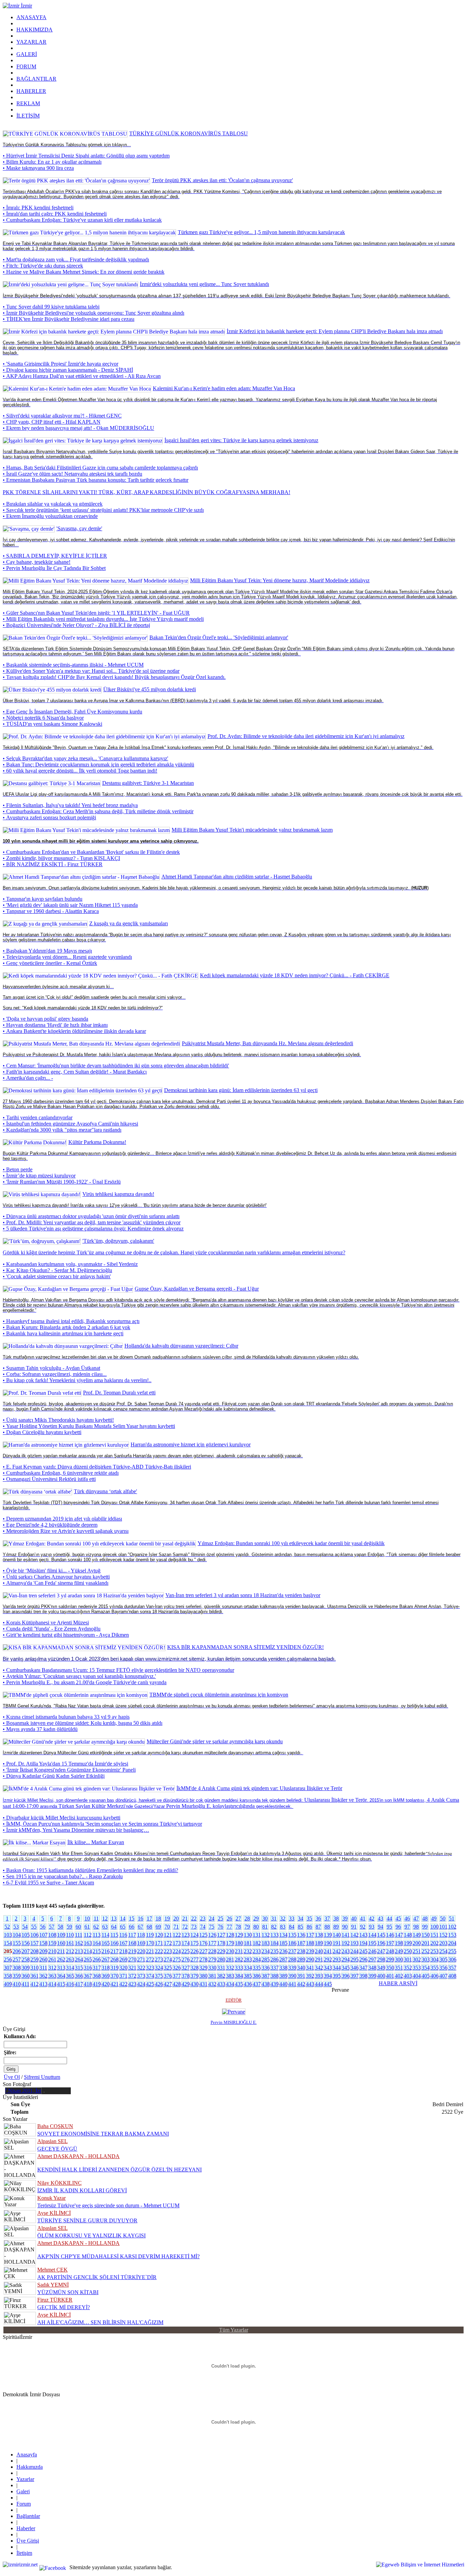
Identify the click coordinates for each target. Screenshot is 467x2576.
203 (443, 1943)
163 (87, 1943)
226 (194, 1951)
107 (43, 1935)
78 (238, 1927)
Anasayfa (27, 2455)
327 (185, 1968)
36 (318, 1918)
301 (407, 1959)
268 (114, 1959)
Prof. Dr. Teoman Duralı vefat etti (119, 1393)
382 (221, 1976)
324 (158, 1968)
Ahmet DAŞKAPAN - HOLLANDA (78, 2156)
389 (283, 1976)
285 (265, 1959)
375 (158, 1976)
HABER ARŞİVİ (398, 1983)
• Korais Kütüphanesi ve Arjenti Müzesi (46, 1623)
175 (194, 1943)
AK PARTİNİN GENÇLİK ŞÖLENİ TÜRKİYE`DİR (97, 2277)
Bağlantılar (28, 2516)
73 (194, 1927)
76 (221, 1927)
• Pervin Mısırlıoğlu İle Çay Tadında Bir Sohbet (54, 568)
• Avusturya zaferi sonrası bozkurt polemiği (49, 817)
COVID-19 (15, 127)
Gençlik (11, 917)
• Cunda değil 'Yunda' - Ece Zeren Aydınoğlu (52, 1629)
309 (25, 1968)
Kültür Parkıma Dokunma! (97, 1142)
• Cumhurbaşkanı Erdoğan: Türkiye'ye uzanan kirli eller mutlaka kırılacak (82, 220)
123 (185, 1935)
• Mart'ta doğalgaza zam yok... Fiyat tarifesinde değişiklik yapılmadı (76, 260)
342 (318, 1968)
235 (274, 1951)
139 (327, 1935)
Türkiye (11, 174)
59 (69, 1927)
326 (176, 1968)
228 (212, 1951)
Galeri (23, 2491)
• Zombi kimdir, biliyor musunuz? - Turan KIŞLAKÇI (61, 858)
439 (274, 1984)
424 (141, 1984)
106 (34, 1935)
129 (238, 1935)
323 (150, 1968)
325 (167, 1968)
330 (212, 1968)
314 (70, 1968)
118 (141, 1935)
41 (363, 1918)
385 (247, 1976)
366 (78, 1976)
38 (336, 1918)
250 (407, 1951)
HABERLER (31, 91)
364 (61, 1976)
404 (416, 1976)
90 (345, 1927)
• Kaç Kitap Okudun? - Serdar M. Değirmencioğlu (57, 1270)
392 (310, 1976)
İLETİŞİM (28, 116)
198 (398, 1943)
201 (425, 1943)
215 (96, 1951)
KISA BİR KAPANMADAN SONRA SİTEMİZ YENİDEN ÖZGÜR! (245, 1647)
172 (167, 1943)
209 (43, 1951)
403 (407, 1976)
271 (141, 1959)
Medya (10, 382)
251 (416, 1951)
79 (247, 1927)
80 (256, 1927)
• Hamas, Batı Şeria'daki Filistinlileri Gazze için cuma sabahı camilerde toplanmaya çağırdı (100, 468)
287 (283, 1959)
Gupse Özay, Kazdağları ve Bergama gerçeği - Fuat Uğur (197, 1289)
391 (301, 1976)
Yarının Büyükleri (22, 1235)
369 (105, 1976)
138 (318, 1935)
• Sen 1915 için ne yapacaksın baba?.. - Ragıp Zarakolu (63, 1876)
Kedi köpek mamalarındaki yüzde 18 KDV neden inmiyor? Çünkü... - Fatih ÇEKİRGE (295, 975)
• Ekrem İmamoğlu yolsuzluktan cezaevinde (50, 516)
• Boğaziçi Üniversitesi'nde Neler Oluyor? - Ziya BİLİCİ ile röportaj (76, 625)
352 (407, 1968)
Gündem (12, 486)
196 (381, 1943)
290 (310, 1959)
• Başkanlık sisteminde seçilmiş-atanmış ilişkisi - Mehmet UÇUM (73, 665)
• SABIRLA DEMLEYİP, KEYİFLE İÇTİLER (55, 556)
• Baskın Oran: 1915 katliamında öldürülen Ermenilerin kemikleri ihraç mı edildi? (90, 1870)
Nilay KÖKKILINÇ (59, 2183)
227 (203, 1951)
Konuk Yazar (51, 2198)
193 (354, 1943)
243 (345, 1951)
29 (256, 1918)
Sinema (11, 1537)
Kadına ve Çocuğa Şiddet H (33, 1688)
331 (221, 1968)
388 (274, 1976)
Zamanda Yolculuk (23, 1084)
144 (372, 1935)
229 (221, 1951)
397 (354, 1976)
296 (363, 1959)
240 (318, 1951)
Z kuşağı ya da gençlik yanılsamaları (129, 923)
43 (381, 1918)
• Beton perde (18, 1169)
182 (256, 1943)
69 (158, 1927)
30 (265, 1918)
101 (443, 1927)
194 (363, 1943)
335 (256, 1968)
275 (176, 1959)
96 (398, 1927)
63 (105, 1927)
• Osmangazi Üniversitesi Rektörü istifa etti (49, 1479)
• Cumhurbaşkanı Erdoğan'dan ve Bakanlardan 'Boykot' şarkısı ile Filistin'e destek (91, 852)
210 (52, 1951)
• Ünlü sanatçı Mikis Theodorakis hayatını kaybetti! (58, 1420)
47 (416, 1918)
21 (185, 1918)
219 (132, 1951)
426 (158, 1984)
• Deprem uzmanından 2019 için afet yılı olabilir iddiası (62, 1519)
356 (443, 1968)
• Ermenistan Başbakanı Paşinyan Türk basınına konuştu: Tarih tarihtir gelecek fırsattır (96, 480)
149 (416, 1935)
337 (274, 1968)
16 (141, 1918)
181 (247, 1943)
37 (327, 1918)
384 (238, 1976)
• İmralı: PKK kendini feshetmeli (38, 208)
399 (372, 1976)
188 (310, 1943)
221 (150, 1951)
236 (283, 1951)
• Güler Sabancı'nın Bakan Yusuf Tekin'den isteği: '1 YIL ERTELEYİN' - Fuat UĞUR (96, 613)
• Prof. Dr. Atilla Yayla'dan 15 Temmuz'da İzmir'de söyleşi (65, 1764)
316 (87, 1968)
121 (167, 1935)
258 (25, 1959)
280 (221, 1959)
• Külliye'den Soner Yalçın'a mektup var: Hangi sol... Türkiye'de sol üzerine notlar (91, 671)
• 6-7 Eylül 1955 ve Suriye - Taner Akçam (48, 1883)
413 (43, 1984)
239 (310, 1951)
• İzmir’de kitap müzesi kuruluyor (39, 1176)
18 (158, 1918)
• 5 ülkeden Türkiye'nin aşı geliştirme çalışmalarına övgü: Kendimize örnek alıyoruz (93, 1229)
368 (96, 1976)
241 (327, 1951)
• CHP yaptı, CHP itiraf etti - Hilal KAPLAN (52, 422)
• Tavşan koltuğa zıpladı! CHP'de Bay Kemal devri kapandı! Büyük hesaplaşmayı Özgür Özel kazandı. (114, 677)
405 (425, 1976)
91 (354, 1927)
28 (247, 1918)
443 (310, 1984)
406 (434, 1976)
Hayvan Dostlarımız (24, 969)
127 (221, 1935)
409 (7, 1984)
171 (158, 1943)
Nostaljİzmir (16, 1136)
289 (301, 1959)
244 (354, 1951)
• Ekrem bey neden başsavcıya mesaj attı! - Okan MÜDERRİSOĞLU (78, 428)
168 (132, 1943)
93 (372, 1927)
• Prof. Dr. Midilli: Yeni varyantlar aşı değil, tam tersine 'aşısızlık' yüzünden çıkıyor (92, 1222)
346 (354, 1968)
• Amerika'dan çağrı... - (28, 1078)
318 (105, 1968)
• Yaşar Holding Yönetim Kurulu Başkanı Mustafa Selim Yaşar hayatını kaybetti (89, 1426)
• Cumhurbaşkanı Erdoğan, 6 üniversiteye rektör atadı (61, 1473)
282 (238, 1959)
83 (283, 1927)
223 (167, 1951)
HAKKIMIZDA (35, 30)
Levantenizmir (18, 1836)
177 (212, 1943)
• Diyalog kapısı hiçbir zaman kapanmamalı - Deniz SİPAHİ (68, 370)
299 (390, 1959)
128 (230, 1935)
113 (96, 1935)
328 (194, 1968)
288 (292, 1959)
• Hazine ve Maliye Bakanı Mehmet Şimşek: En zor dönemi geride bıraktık (84, 272)
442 (301, 1984)
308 (16, 1968)
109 (61, 1935)
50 (443, 1918)
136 (301, 1935)
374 (150, 1976)
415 (61, 1984)
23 (203, 1918)
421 (114, 1984)
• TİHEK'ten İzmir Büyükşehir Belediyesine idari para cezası (69, 319)
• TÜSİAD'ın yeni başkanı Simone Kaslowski (52, 724)
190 (327, 1943)
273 (158, 1959)
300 (398, 1959)
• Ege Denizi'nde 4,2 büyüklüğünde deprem (50, 1525)
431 (203, 1984)
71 (176, 1927)
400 (381, 1976)
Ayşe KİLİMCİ (54, 2213)
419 (96, 1984)
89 (336, 1927)
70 (167, 1927)
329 (203, 1968)
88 (327, 1927)
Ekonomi (13, 226)
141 (345, 1935)
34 (301, 1918)
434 (230, 1984)
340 (301, 1968)
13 (114, 1918)
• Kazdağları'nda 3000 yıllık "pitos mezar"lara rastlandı (62, 1130)
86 (309, 1927)
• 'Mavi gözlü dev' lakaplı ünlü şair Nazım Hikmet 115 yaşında (70, 905)
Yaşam (10, 1485)
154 (7, 1943)
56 (43, 1927)
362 (43, 1976)
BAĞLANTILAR (36, 79)
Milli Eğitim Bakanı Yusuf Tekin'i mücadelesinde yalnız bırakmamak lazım (252, 830)
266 (96, 1959)
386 (256, 1976)
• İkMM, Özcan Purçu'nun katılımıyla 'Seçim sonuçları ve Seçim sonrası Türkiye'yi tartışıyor (102, 1824)
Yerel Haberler (18, 325)
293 (336, 1959)
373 (141, 1976)
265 (87, 1959)
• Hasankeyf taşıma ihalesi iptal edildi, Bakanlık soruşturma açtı (71, 1321)
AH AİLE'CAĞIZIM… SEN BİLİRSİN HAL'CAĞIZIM (100, 2322)
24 (212, 1918)
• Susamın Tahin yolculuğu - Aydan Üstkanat (51, 1368)
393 (318, 1976)
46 (407, 1918)
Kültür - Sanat (18, 1037)
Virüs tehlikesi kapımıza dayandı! (118, 1194)
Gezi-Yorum (16, 1589)
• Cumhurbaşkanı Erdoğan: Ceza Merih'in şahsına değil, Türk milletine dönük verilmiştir (98, 811)
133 (274, 1935)
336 (265, 1968)
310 (34, 1968)
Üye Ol (12, 2077)
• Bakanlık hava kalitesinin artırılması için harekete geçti (63, 1333)
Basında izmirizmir (23, 1641)
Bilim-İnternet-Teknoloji (29, 730)
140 (336, 1935)
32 (283, 1918)
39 (345, 1918)
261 (52, 1959)
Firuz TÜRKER (55, 2300)
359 (16, 1976)
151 (434, 1935)
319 (114, 1968)
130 (247, 1935)
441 (292, 1984)
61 (87, 1927)
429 (185, 1984)
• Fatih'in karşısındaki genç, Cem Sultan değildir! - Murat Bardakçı (75, 1072)
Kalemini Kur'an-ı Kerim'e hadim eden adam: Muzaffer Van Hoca (224, 388)
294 (345, 1959)
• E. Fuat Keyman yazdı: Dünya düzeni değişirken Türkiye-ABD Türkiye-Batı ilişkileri (97, 1467)
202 (434, 1943)
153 (452, 1935)
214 (87, 1951)
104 (16, 1935)
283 (247, 1959)
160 (61, 1943)
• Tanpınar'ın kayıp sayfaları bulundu (43, 899)
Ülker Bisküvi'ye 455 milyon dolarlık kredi (150, 689)
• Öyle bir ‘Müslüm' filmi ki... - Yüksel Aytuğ (52, 1571)
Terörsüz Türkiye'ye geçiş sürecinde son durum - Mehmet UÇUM (108, 2205)
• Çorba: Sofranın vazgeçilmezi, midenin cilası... (55, 1374)
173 (176, 1943)
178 (221, 1943)
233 (256, 1951)
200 (416, 1943)
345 (345, 1968)
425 (150, 1984)
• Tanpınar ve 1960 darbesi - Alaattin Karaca (51, 911)
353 (416, 1968)
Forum (24, 2504)
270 (132, 1959)
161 (70, 1943)
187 (301, 1943)
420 (105, 1984)
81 (265, 1927)
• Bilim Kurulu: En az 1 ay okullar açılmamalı (52, 162)
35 (309, 1918)
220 (141, 1951)
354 (425, 1968)
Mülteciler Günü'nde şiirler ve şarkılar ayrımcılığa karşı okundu (215, 1741)
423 (132, 1984)
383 (230, 1976)
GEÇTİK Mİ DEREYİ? (64, 2307)
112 (87, 1935)
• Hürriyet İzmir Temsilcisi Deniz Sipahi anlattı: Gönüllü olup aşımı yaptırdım (86, 156)
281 (230, 1959)
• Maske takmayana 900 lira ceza (38, 168)
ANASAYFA (31, 17)
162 (78, 1943)
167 (123, 1943)
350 (390, 1968)
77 (229, 1927)
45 (398, 1918)
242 (336, 1951)
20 (176, 1918)
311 (43, 1968)
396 (345, 1976)
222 (158, 1951)
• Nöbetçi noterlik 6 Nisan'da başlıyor (43, 718)
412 (34, 1984)
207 (25, 1951)
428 (176, 1984)
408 (452, 1976)
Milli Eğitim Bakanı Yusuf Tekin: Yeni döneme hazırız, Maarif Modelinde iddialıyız (280, 580)
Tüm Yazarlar (234, 2330)
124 (194, 1935)
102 (452, 1927)
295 (354, 1959)
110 (70, 1935)
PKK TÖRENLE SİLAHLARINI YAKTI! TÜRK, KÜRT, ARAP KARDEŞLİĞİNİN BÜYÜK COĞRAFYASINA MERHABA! (146, 492)
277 (194, 1959)
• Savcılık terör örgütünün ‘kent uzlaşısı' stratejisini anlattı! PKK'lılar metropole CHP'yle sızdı (103, 510)
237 (292, 1951)
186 (292, 1943)
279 (212, 1959)
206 (16, 1951)
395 (336, 1976)
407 (443, 1976)
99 (425, 1927)
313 (61, 1968)
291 (318, 1959)
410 (16, 1984)
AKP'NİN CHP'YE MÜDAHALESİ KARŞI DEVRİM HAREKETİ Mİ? (118, 2256)
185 (283, 1943)
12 (105, 1918)
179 (230, 1943)
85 (301, 1927)
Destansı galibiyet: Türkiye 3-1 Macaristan (148, 783)
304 (434, 1959)
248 (390, 1951)
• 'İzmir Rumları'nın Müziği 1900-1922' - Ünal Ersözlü (62, 1182)
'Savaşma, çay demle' (79, 528)
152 (443, 1935)
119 (150, 1935)
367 (87, 1976)
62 (96, 1927)
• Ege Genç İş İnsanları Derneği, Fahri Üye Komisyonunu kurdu (72, 712)
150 (425, 1935)
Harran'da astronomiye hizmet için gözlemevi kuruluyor (191, 1444)
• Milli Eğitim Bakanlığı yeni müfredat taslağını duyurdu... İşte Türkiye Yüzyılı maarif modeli (103, 619)
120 (158, 1935)
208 (34, 1951)
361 (34, 1976)
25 (221, 1918)
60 (78, 1927)
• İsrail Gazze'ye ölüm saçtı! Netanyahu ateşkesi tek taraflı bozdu (72, 474)
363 (52, 1976)
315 (78, 1968)
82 (274, 1927)
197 (390, 1943)
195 (372, 1943)
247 (381, 1951)
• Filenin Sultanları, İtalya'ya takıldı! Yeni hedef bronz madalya (70, 805)
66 (132, 1927)
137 (310, 1935)
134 (283, 1935)
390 (292, 1976)
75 (212, 1927)
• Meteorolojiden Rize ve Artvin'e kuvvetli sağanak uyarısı (66, 1531)
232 (247, 1951)
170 (150, 1943)
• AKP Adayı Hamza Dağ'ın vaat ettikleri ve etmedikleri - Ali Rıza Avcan (82, 376)
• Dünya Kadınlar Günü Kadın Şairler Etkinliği (54, 1776)
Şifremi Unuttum (42, 2077)
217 (114, 1951)
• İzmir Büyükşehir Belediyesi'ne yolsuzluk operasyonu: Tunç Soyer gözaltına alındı (94, 313)
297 (372, 1959)
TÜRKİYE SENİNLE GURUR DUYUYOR (87, 2220)
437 (256, 1984)
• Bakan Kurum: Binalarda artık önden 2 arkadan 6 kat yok (66, 1327)
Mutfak (11, 1340)
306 (452, 1959)
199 (407, 1943)
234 (265, 1951)
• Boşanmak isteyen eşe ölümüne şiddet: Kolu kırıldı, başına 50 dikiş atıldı (83, 1723)
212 (70, 1951)
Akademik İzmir (20, 1438)
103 (7, 1935)
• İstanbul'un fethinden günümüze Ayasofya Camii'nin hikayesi (70, 1124)
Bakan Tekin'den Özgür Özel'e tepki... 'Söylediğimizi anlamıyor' (219, 637)
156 (25, 1943)
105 (25, 1935)
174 (185, 1943)
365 (70, 1976)
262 (61, 1959)
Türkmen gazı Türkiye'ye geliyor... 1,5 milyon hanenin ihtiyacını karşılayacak (261, 232)
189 (318, 1943)
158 (43, 1943)
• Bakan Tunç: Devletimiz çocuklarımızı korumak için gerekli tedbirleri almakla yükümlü (98, 765)
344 (336, 1968)
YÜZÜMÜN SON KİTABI (68, 2292)
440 (283, 1984)
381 (212, 1976)
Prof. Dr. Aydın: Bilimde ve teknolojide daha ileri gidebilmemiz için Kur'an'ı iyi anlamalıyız (306, 736)
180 (238, 1943)
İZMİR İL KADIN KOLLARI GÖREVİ (82, 2190)
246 (372, 1951)
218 (123, 1951)
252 (425, 1951)
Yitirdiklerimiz (18, 1386)
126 (212, 1935)
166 (114, 1943)
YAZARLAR (31, 42)
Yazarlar (25, 2479)
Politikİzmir (15, 631)
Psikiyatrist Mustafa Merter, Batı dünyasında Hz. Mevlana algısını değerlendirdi (268, 1043)
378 (185, 1976)
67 (141, 1927)
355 (434, 1968)
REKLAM (28, 103)
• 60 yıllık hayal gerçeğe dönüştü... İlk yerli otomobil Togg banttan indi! (80, 771)
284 (256, 1959)
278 (203, 1959)
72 (185, 1927)
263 (70, 1959)
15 (132, 1918)
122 (176, 1935)
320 (123, 1968)
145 (381, 1935)
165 (105, 1943)
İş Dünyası (14, 683)
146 (390, 1935)
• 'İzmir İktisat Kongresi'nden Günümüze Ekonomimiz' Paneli (69, 1770)
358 (7, 1976)
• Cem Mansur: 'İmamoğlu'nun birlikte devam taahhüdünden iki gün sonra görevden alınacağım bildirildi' (116, 1066)
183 (265, 1943)
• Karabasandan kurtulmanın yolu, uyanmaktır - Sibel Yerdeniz (70, 1264)
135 (292, 1935)
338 (283, 1968)
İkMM (10, 1782)
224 (176, 1951)
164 (96, 1943)
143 (363, 1935)
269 (123, 1959)
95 (389, 1927)
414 (52, 1984)
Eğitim (10, 574)
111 (78, 1935)
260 (43, 1959)
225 (185, 1951)
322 (141, 1968)
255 (452, 1951)
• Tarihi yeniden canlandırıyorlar (38, 1117)
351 (398, 1968)
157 (34, 1943)
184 (274, 1943)
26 (229, 1918)
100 (434, 1927)
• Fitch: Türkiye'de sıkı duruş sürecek (43, 266)
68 (149, 1927)
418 (87, 1984)
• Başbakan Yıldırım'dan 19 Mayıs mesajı (47, 951)
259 (34, 1959)
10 (87, 1918)
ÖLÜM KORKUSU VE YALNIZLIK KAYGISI (91, 2236)
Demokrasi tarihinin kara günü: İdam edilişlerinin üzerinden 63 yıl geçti (241, 1090)
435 (238, 1984)
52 (7, 1927)
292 (327, 1959)
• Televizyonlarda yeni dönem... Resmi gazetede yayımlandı (67, 957)
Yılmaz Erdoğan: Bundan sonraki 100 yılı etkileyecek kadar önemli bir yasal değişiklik (291, 1543)
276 (185, 1959)
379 (194, 1976)
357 (452, 1968)
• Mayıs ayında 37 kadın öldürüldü (40, 1729)
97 (407, 1927)
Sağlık (10, 1188)
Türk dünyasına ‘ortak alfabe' (105, 1491)
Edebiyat (12, 870)
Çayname (13, 522)
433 (221, 1984)
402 (398, 1976)
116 (123, 1935)
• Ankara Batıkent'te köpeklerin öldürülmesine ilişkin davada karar (74, 1031)
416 (70, 1984)
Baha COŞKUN (55, 2126)
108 (52, 1935)
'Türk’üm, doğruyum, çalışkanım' (118, 1241)
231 (238, 1951)
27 (238, 1918)
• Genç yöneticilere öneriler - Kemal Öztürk (50, 963)
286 (274, 1959)
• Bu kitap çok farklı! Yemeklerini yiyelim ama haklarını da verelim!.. (77, 1380)
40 (354, 1918)
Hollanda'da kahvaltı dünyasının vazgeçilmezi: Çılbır (181, 1346)
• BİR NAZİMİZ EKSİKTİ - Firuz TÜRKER (53, 864)
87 (318, 1927)
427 (167, 1984)
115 (114, 1935)
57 (52, 1927)
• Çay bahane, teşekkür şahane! (37, 562)
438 (265, 1984)
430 (194, 1984)
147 (398, 1935)
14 (123, 1918)
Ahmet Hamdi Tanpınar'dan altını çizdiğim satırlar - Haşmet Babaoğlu (237, 877)
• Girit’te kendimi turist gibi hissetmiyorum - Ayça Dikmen (66, 1635)
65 (123, 1927)
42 (372, 1918)
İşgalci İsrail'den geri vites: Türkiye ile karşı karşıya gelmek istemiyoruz (241, 440)
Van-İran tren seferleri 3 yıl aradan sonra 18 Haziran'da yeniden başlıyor (243, 1595)
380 (203, 1976)
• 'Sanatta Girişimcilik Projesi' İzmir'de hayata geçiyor (61, 364)
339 (292, 1968)
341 (310, 1968)
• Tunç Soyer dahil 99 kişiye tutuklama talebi (51, 307)
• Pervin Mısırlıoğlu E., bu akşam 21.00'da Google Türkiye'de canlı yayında (85, 1682)
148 (407, 1935)
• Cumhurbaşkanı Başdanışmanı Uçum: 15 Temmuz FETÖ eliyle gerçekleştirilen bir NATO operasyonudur (118, 1670)
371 (123, 1976)
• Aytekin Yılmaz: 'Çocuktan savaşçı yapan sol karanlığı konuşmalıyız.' (79, 1676)
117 (132, 1935)
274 (167, 1959)
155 (16, 1943)
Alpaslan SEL (52, 2141)
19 (167, 1918)
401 (390, 1976)
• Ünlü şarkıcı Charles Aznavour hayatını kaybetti (56, 1577)
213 (78, 1951)
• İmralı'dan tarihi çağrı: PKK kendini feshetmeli (55, 214)
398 (363, 1976)
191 (336, 1943)
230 (230, 1951)
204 (452, 1943)
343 (327, 1968)
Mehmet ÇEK (52, 2270)
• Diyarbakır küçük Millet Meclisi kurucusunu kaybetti (62, 1818)
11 (96, 1918)
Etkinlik (11, 1735)
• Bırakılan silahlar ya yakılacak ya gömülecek (53, 504)
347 (363, 1968)
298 (381, 1959)
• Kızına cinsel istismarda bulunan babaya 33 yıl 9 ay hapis (66, 1717)
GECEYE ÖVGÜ (57, 2149)
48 (425, 1918)
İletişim (24, 2553)
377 (176, 1976)
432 (212, 1984)
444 (318, 1984)
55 (34, 1927)
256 (7, 1959)
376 (167, 1976)
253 (434, 1951)
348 (372, 1968)
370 (114, 1976)
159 (52, 1943)
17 (149, 1918)
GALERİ (27, 54)
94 (381, 1927)
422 (123, 1984)
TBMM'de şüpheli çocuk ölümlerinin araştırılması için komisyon (219, 1695)
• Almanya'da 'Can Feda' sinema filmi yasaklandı (56, 1583)
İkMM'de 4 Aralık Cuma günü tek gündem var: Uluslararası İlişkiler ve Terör (259, 1788)
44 (389, 1918)
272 (150, 1959)
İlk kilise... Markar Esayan (96, 1842)
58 (61, 1927)
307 (7, 1968)
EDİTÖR (234, 2000)
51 (452, 1918)
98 (416, 1927)
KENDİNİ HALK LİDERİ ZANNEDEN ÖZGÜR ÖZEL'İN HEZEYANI (119, 2170)
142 (354, 1935)
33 (292, 1918)
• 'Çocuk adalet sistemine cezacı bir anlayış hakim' (57, 1276)
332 (230, 1968)
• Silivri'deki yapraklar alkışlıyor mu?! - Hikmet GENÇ (62, 416)
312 (52, 1968)
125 (203, 1935)
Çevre (9, 1283)
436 (247, 1984)
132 (265, 1935)
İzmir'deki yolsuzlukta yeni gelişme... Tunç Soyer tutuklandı (204, 284)
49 (434, 1918)
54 (25, 1927)
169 (141, 1943)
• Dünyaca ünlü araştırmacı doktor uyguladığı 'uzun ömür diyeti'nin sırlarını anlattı (91, 1216)
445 (327, 1984)
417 (78, 1984)
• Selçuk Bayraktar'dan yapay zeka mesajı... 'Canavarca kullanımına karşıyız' (85, 758)
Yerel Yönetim (18, 278)
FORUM (26, 66)
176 (203, 1943)
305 (443, 1959)
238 (301, 1951)
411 (25, 1984)
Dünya (10, 434)
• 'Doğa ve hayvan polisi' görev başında (45, 1019)
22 (194, 1918)
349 (381, 1968)
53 (16, 1927)
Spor (8, 777)
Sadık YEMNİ (53, 2285)
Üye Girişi (28, 2541)
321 (132, 1968)
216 (105, 1951)
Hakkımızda (30, 2467)
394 (327, 1976)
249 (398, 1951)
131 (256, 1935)
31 (274, 1918)
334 (247, 1968)
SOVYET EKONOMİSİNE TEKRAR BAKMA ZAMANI (103, 2134)
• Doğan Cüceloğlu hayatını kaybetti (42, 1432)
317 (96, 1968)
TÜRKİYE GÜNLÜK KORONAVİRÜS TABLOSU (189, 133)
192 (345, 1943)
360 (25, 1976)
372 (132, 1976)
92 (363, 1927)
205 (7, 1951)
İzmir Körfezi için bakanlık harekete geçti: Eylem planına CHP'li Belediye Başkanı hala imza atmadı (335, 331)
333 (238, 1968)
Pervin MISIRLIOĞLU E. (234, 2022)
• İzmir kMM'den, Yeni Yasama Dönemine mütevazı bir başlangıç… (76, 1830)
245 (363, 1951)
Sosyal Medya (18, 824)
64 (114, 1927)
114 (105, 1935)
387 (265, 1976)
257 (16, 1959)
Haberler (26, 2528)
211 (61, 1951)
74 (203, 1927)
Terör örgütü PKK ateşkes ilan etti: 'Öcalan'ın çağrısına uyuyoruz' (222, 180)
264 (78, 1959)
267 (105, 1959)
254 (443, 1951)
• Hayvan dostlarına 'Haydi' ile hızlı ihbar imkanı (55, 1025)
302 (416, 1959)
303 (425, 1959)
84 (292, 1927)
